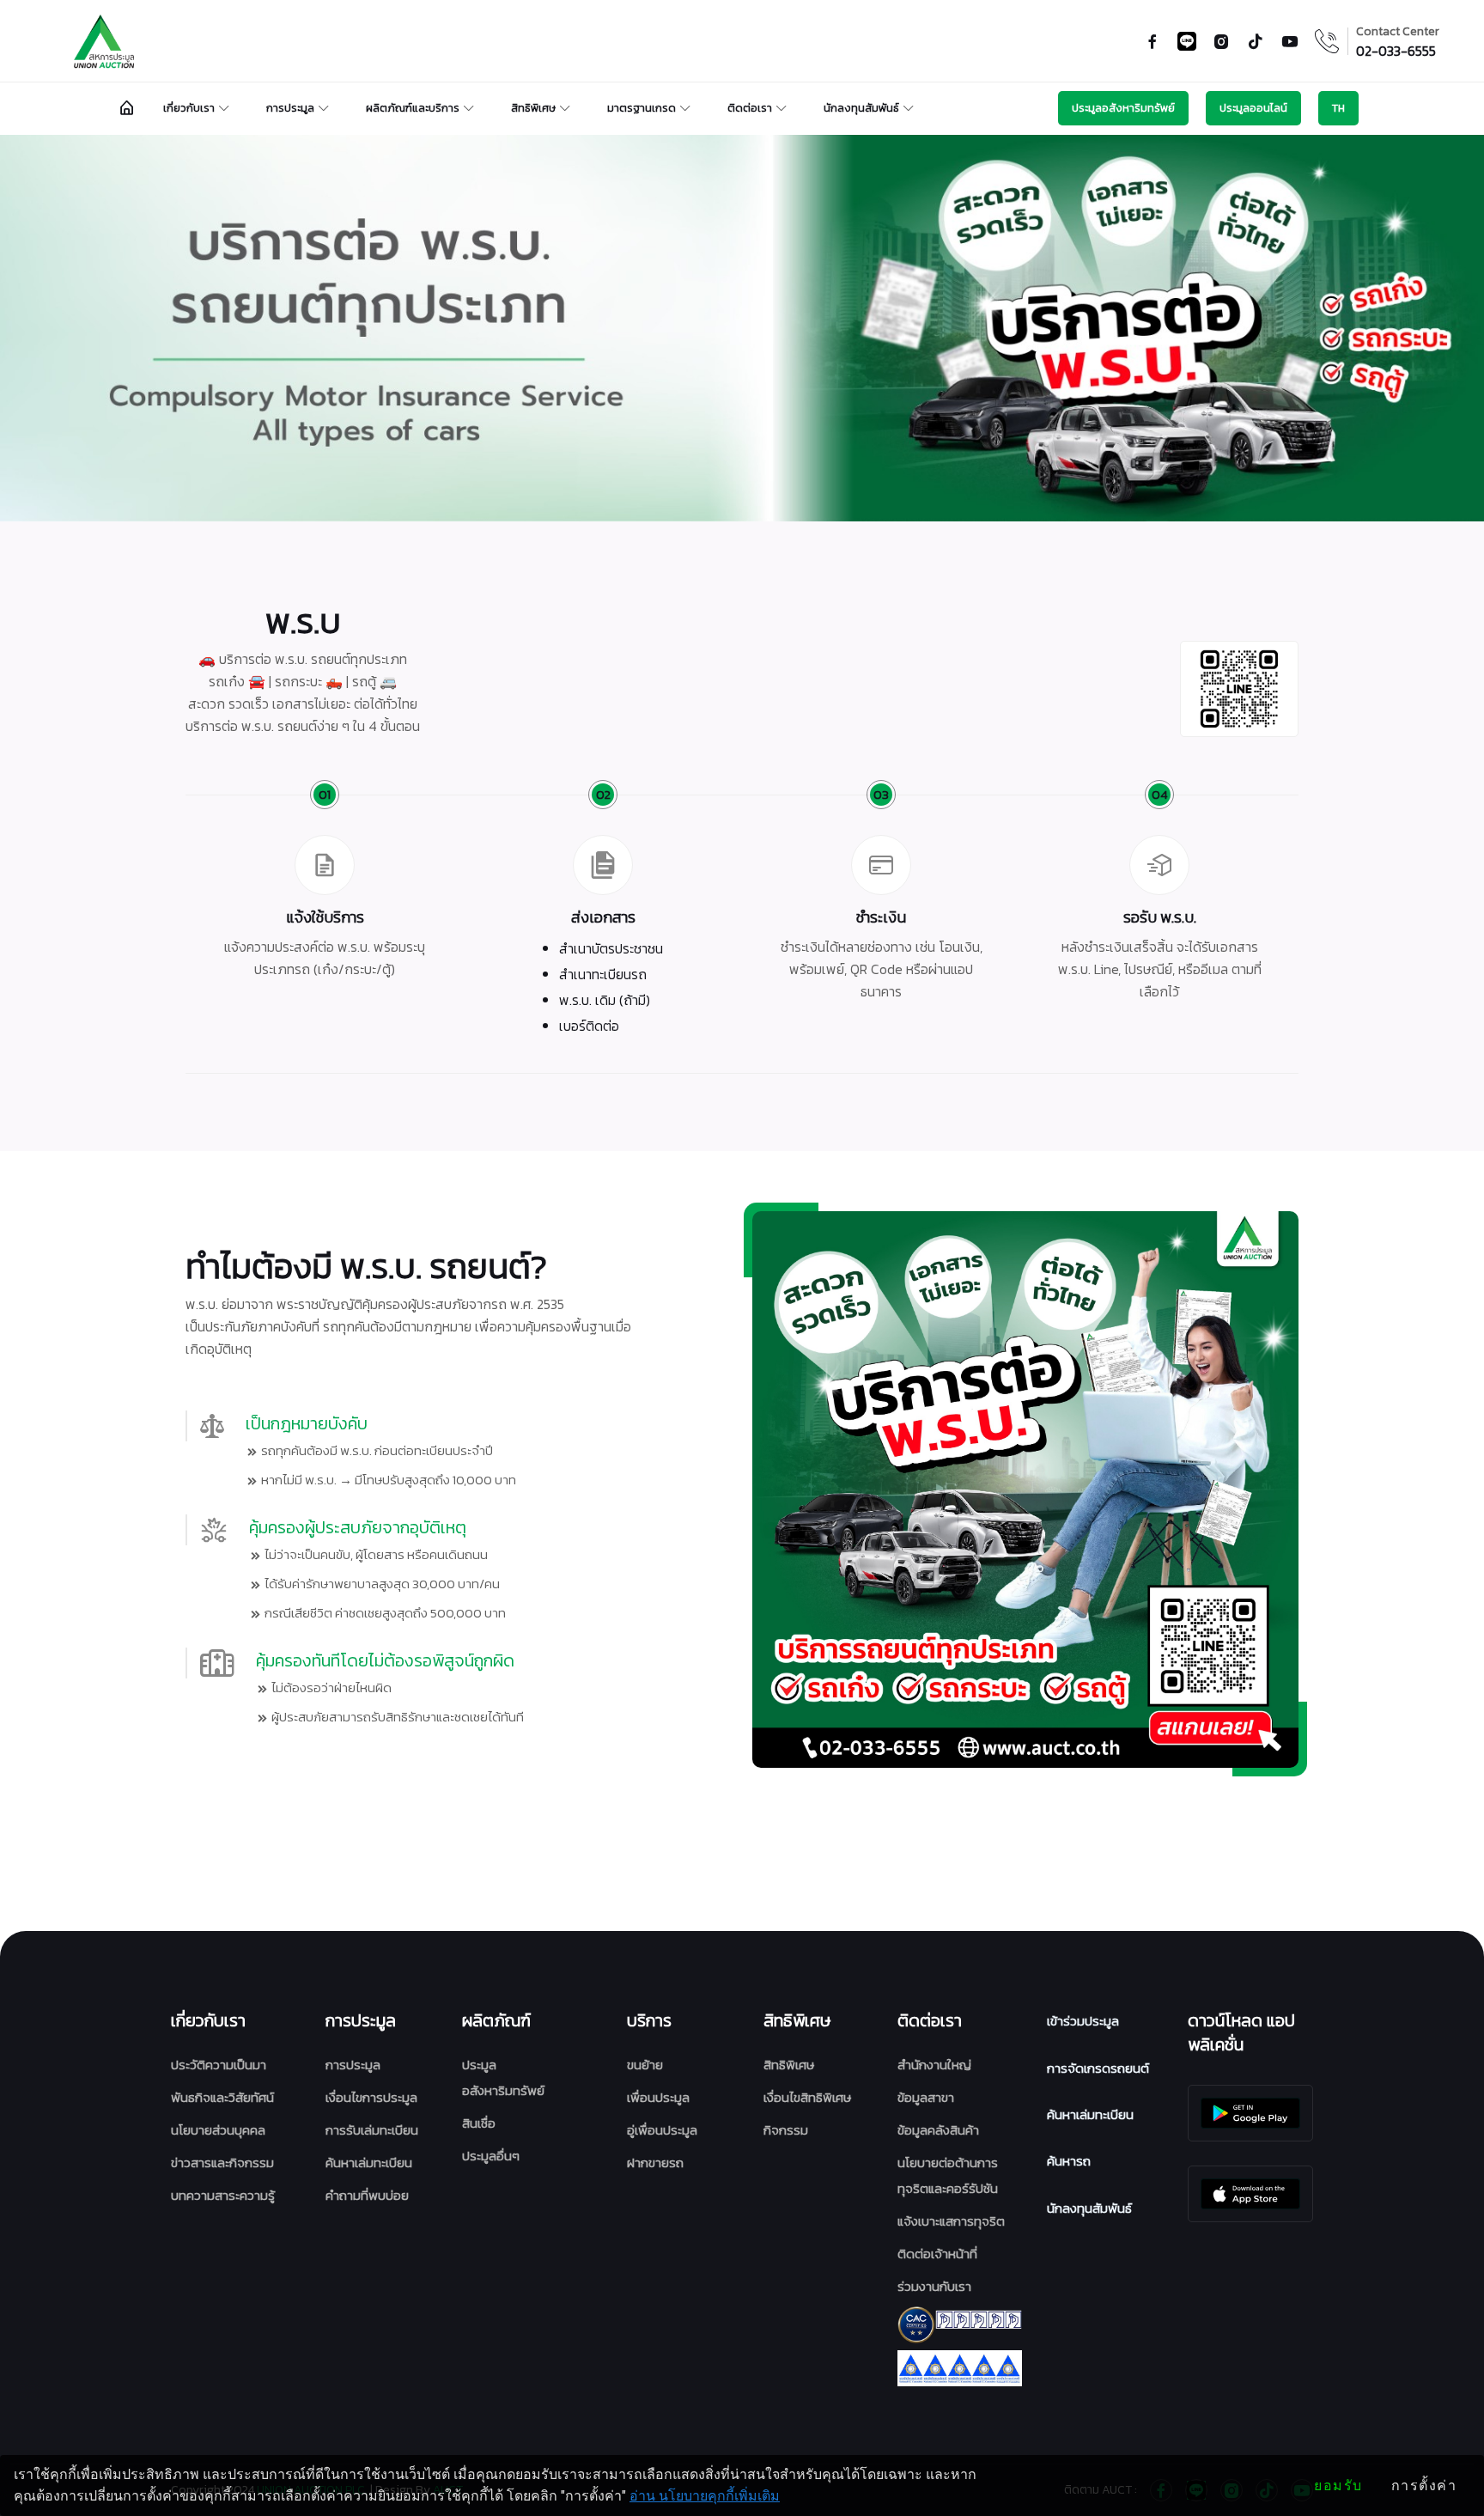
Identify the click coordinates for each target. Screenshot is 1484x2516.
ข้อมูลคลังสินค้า (938, 2130)
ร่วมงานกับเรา (934, 2286)
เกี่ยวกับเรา (189, 108)
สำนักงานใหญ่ (934, 2065)
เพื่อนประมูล (658, 2097)
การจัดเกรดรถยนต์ (1098, 2068)
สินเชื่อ (479, 2123)
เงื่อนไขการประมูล (371, 2097)
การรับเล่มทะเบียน (372, 2130)
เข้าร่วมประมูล (1083, 2021)
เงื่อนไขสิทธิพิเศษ (807, 2097)
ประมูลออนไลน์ (1253, 108)
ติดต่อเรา (750, 108)
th (1338, 108)
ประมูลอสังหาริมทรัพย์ (1123, 108)
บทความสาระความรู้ (223, 2195)
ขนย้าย (645, 2065)
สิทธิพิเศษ (533, 108)
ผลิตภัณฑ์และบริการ (413, 108)
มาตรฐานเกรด (642, 108)
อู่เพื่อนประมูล (662, 2130)
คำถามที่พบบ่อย (367, 2195)
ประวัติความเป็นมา (219, 2065)
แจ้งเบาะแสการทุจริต (951, 2221)
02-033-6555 (1396, 51)
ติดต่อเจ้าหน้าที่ (937, 2254)
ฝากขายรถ (655, 2163)
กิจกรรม (786, 2130)
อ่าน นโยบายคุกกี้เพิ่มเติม (705, 2496)
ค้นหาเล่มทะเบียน (369, 2163)
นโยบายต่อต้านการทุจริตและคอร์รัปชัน (948, 2175)
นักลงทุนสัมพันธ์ (861, 108)
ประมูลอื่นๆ (491, 2156)
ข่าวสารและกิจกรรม (222, 2163)
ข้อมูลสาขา (926, 2097)
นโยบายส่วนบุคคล (218, 2130)
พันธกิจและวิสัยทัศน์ (222, 2097)
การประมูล (290, 108)
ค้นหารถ (1069, 2161)
